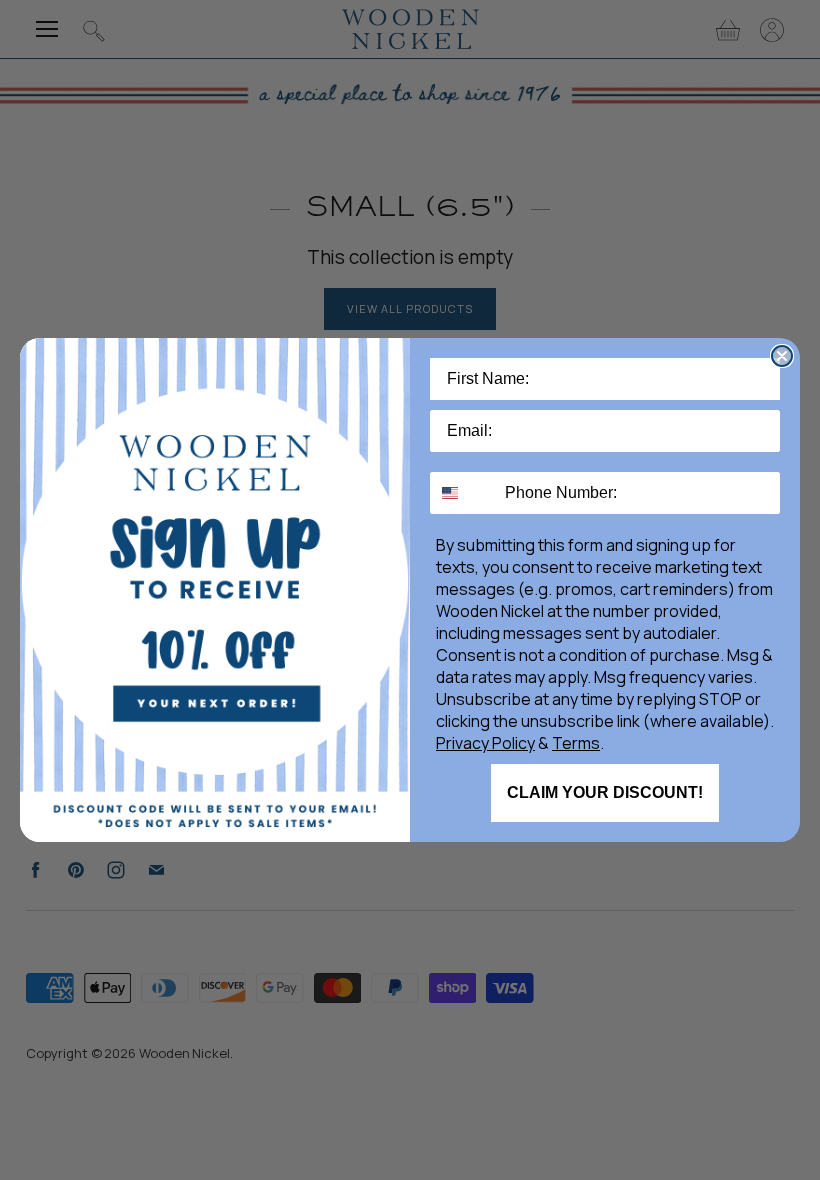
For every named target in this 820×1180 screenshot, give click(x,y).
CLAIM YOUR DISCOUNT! (605, 792)
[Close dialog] (782, 356)
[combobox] (463, 493)
